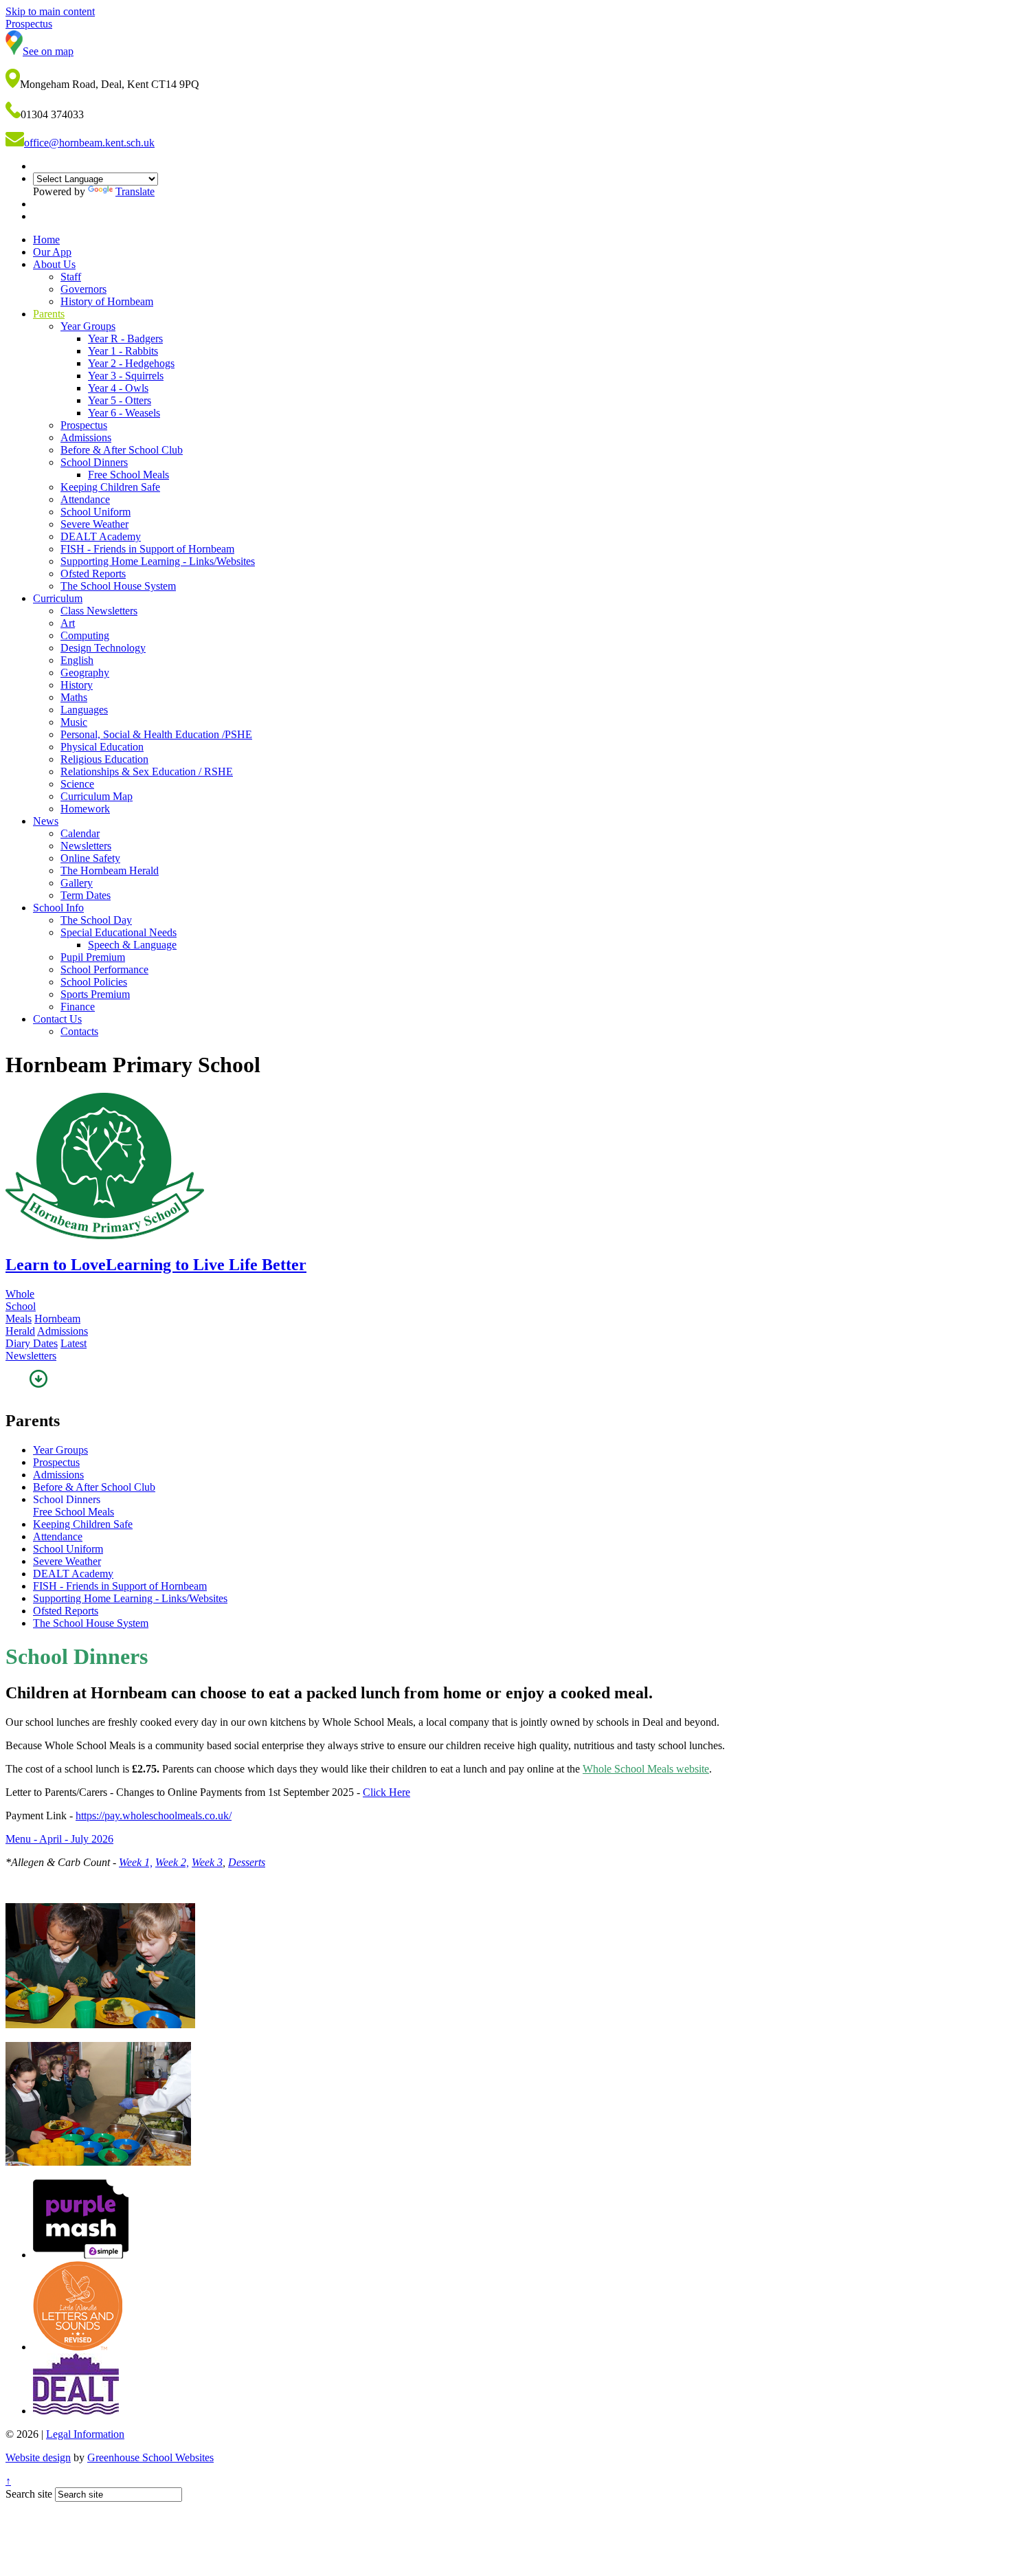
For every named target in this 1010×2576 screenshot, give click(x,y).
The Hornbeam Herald (110, 870)
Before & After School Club (122, 450)
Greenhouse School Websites (150, 2457)
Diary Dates (32, 1343)
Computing (85, 635)
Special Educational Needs (119, 932)
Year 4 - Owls (118, 388)
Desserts (247, 1862)
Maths (74, 697)
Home (46, 240)
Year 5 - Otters (120, 400)
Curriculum (58, 598)
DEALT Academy (101, 536)
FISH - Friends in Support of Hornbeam (147, 549)
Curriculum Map (97, 796)
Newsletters (86, 846)
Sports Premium (95, 994)
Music (74, 722)
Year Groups (88, 326)
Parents (49, 314)
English (77, 660)
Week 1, (136, 1862)
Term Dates (86, 895)
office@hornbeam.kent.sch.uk (89, 143)
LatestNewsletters (46, 1350)
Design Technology (103, 648)
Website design (38, 2457)
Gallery (77, 883)
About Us (54, 264)
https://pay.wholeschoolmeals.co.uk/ (154, 1816)
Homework (85, 809)
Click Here (386, 1792)
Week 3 (207, 1862)
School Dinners (94, 462)
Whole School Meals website (646, 1769)
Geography (85, 673)
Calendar (80, 833)
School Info (58, 908)
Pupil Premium (93, 957)
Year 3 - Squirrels (126, 376)
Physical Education (102, 747)
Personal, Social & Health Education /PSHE (156, 734)
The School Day (96, 920)
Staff (71, 277)
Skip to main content (50, 11)
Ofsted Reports (93, 574)
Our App (52, 252)
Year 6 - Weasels (124, 413)
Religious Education (104, 759)
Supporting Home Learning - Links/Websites (158, 561)
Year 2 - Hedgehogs (131, 363)
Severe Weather (94, 524)
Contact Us (57, 1019)
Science (77, 784)
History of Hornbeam (107, 301)
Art (68, 623)
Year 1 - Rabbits (123, 351)
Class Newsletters (99, 611)
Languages (84, 710)
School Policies (94, 982)
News (46, 821)
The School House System (118, 586)
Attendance (85, 499)
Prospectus (84, 425)
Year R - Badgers (125, 338)
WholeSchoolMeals (21, 1306)
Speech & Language (132, 945)
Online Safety (90, 858)
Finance (78, 1007)
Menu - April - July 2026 (59, 1839)
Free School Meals (128, 475)
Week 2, (172, 1862)
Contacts (79, 1031)
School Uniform (96, 512)
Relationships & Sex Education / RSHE (147, 771)
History (77, 685)
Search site (29, 2494)
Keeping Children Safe (110, 487)
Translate (135, 191)
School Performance (104, 969)
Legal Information (85, 2434)
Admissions (86, 437)
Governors (83, 289)
